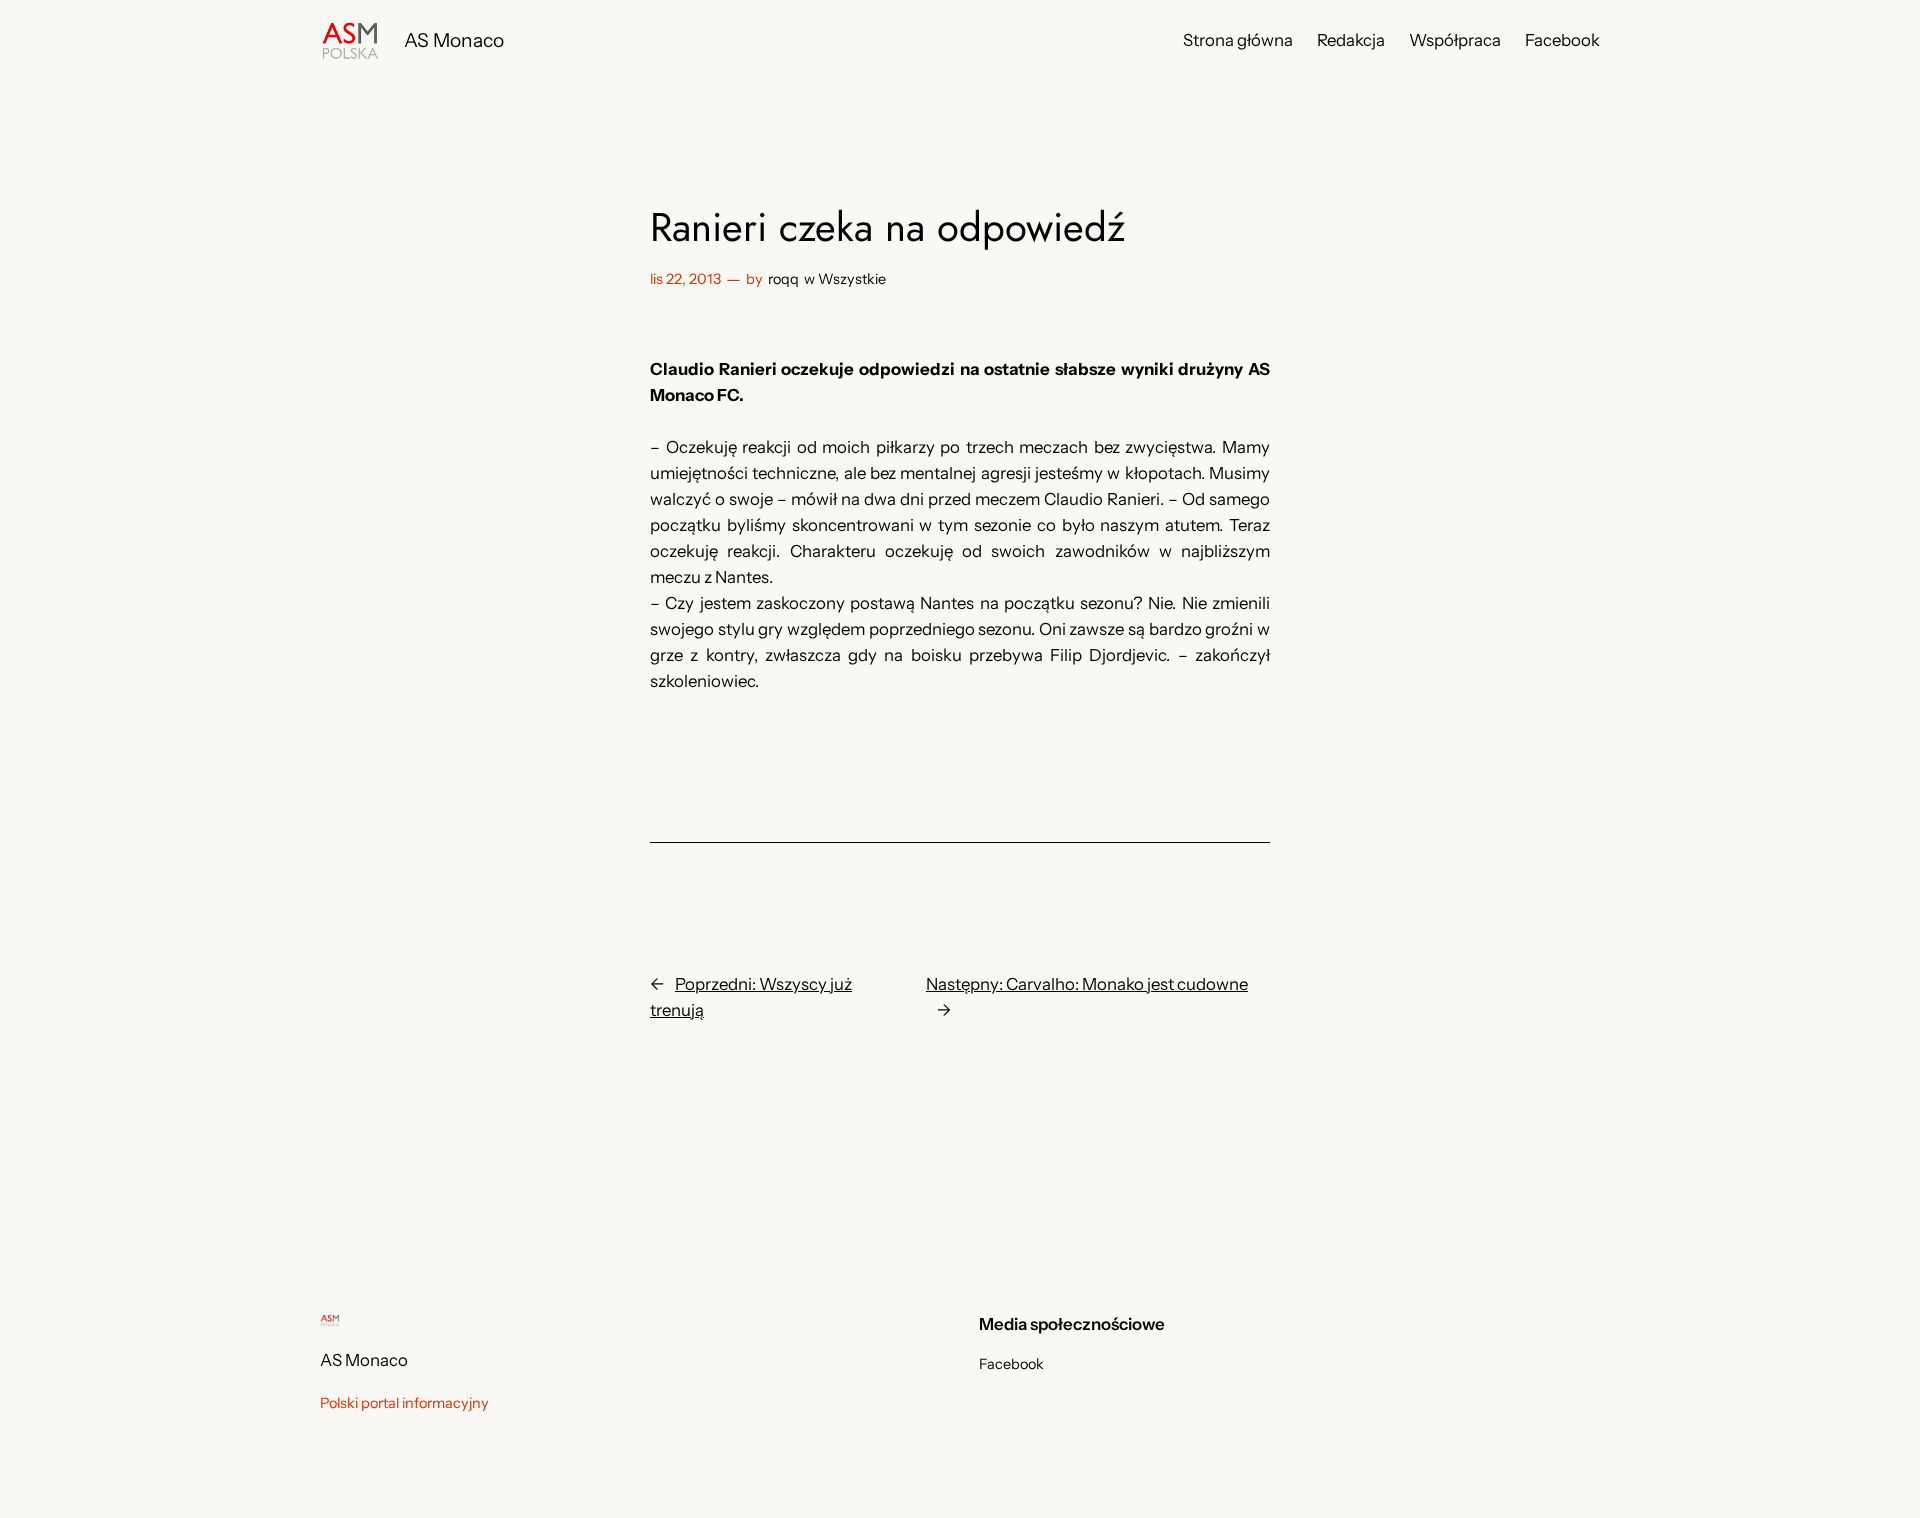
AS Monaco (454, 40)
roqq (783, 279)
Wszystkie (852, 279)
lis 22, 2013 (685, 279)
